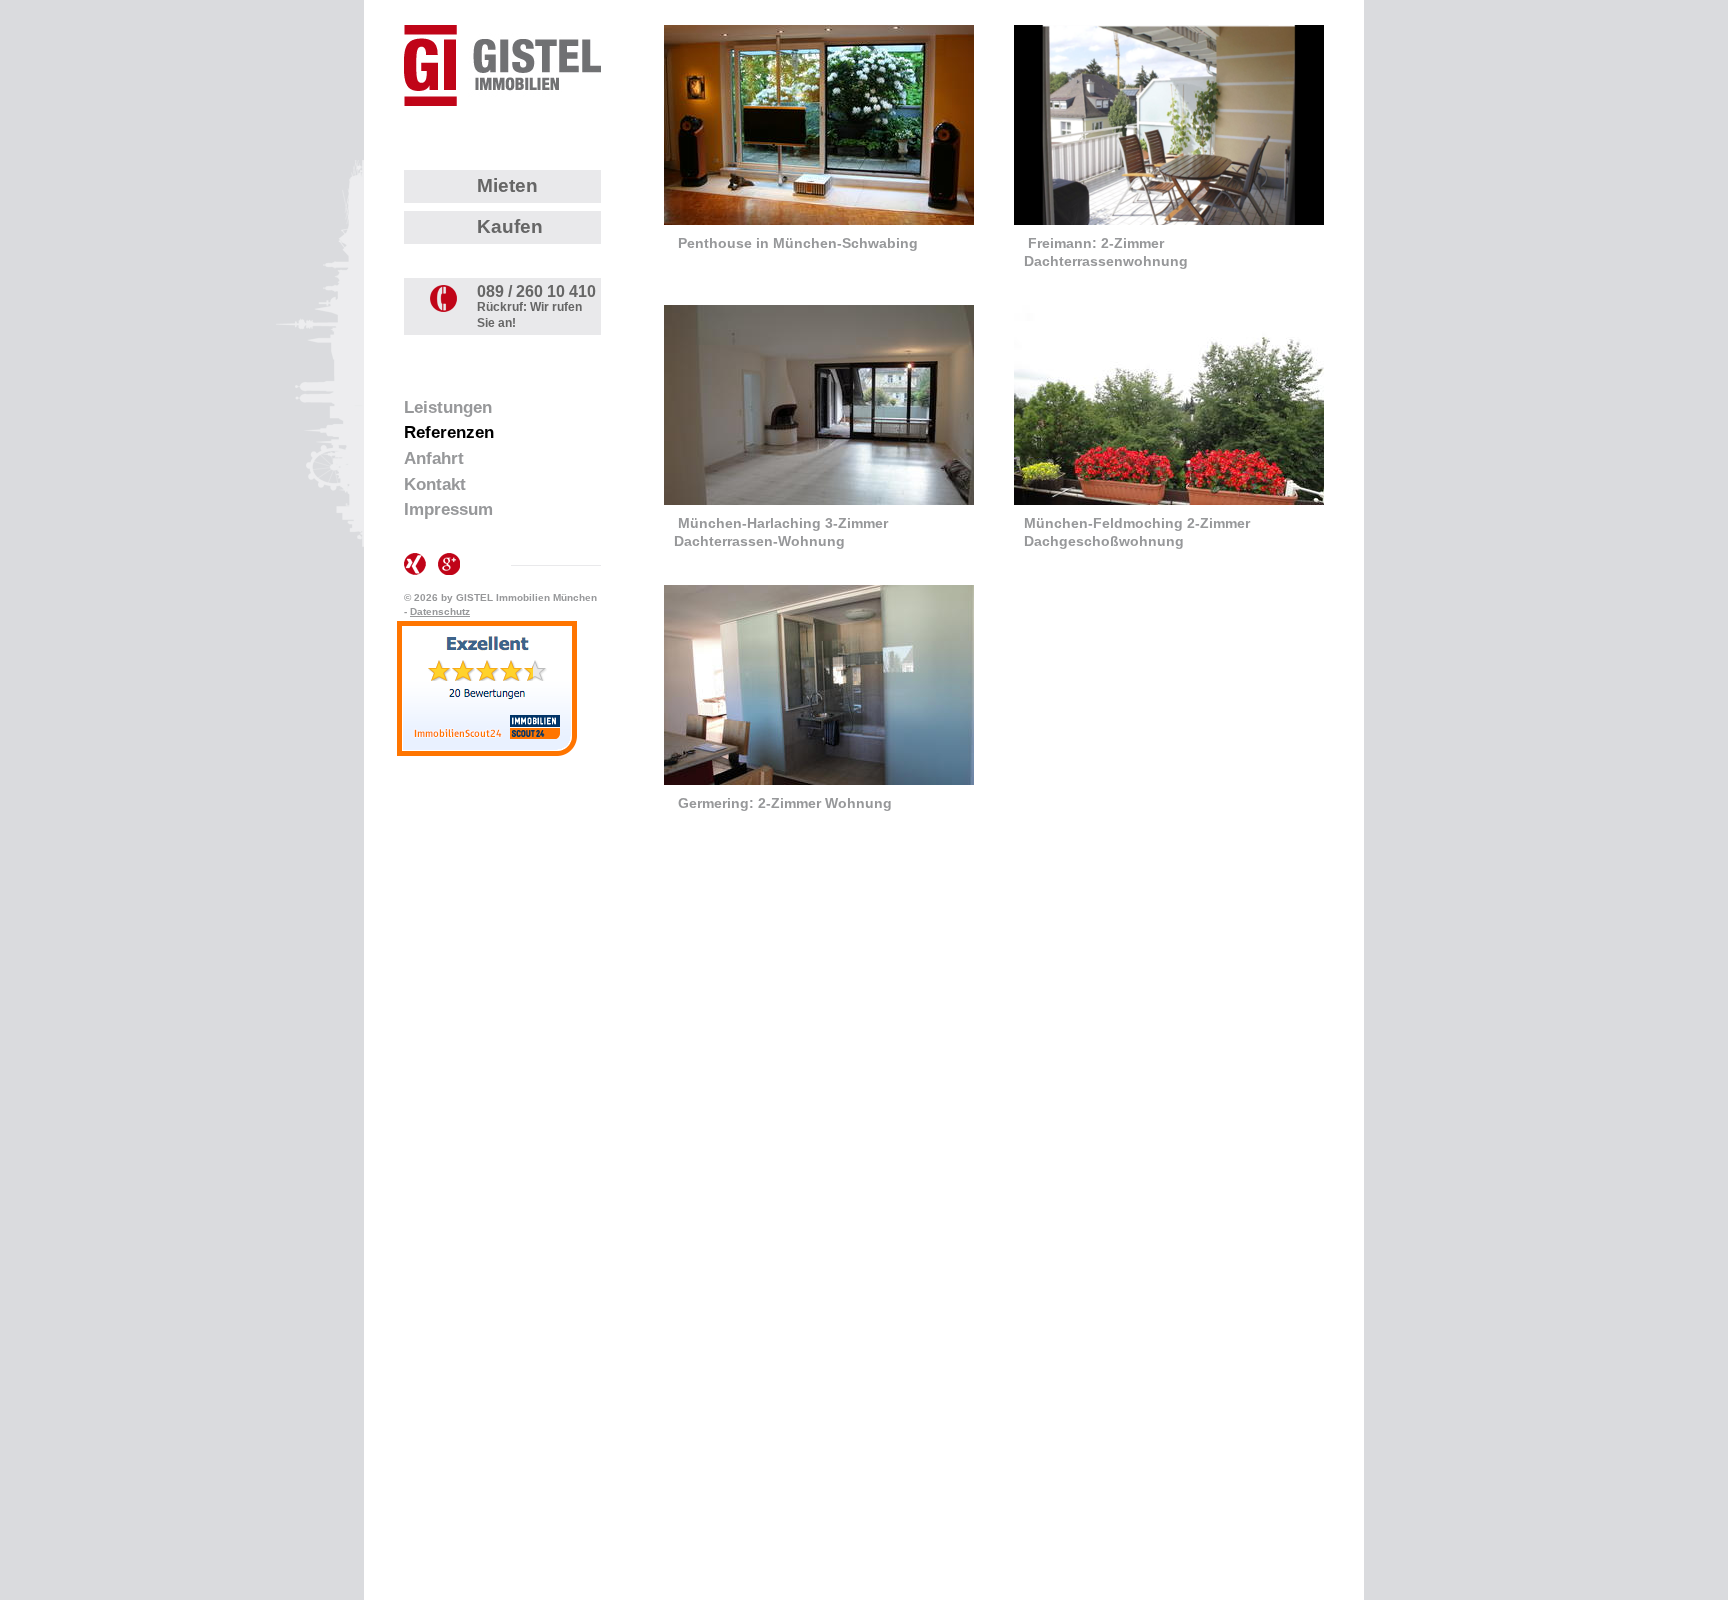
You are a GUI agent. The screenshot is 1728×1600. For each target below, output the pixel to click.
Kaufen (510, 226)
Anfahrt (434, 458)
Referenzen (449, 432)
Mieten (507, 185)
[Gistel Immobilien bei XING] (415, 563)
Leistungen (448, 407)
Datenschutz (440, 611)
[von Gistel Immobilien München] (502, 65)
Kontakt (435, 484)
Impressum (448, 509)
